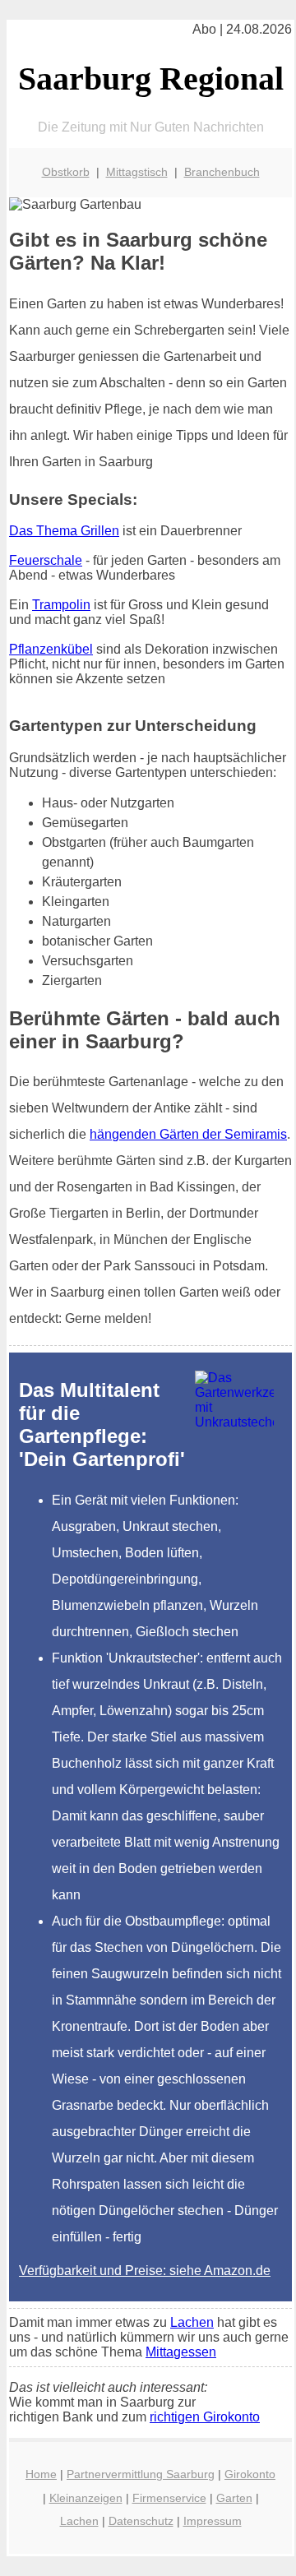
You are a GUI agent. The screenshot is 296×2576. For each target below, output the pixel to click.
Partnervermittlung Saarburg (141, 2474)
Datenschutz (141, 2521)
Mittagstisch (137, 172)
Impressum (213, 2521)
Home (41, 2474)
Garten (234, 2498)
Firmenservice (169, 2498)
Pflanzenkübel (51, 649)
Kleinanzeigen (86, 2498)
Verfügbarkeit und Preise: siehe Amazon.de (145, 2271)
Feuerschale (46, 560)
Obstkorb (66, 172)
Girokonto (250, 2474)
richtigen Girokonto (205, 2417)
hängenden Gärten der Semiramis (188, 1134)
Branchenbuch (222, 172)
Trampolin (61, 605)
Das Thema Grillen (64, 531)
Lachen (192, 2322)
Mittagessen (181, 2352)
